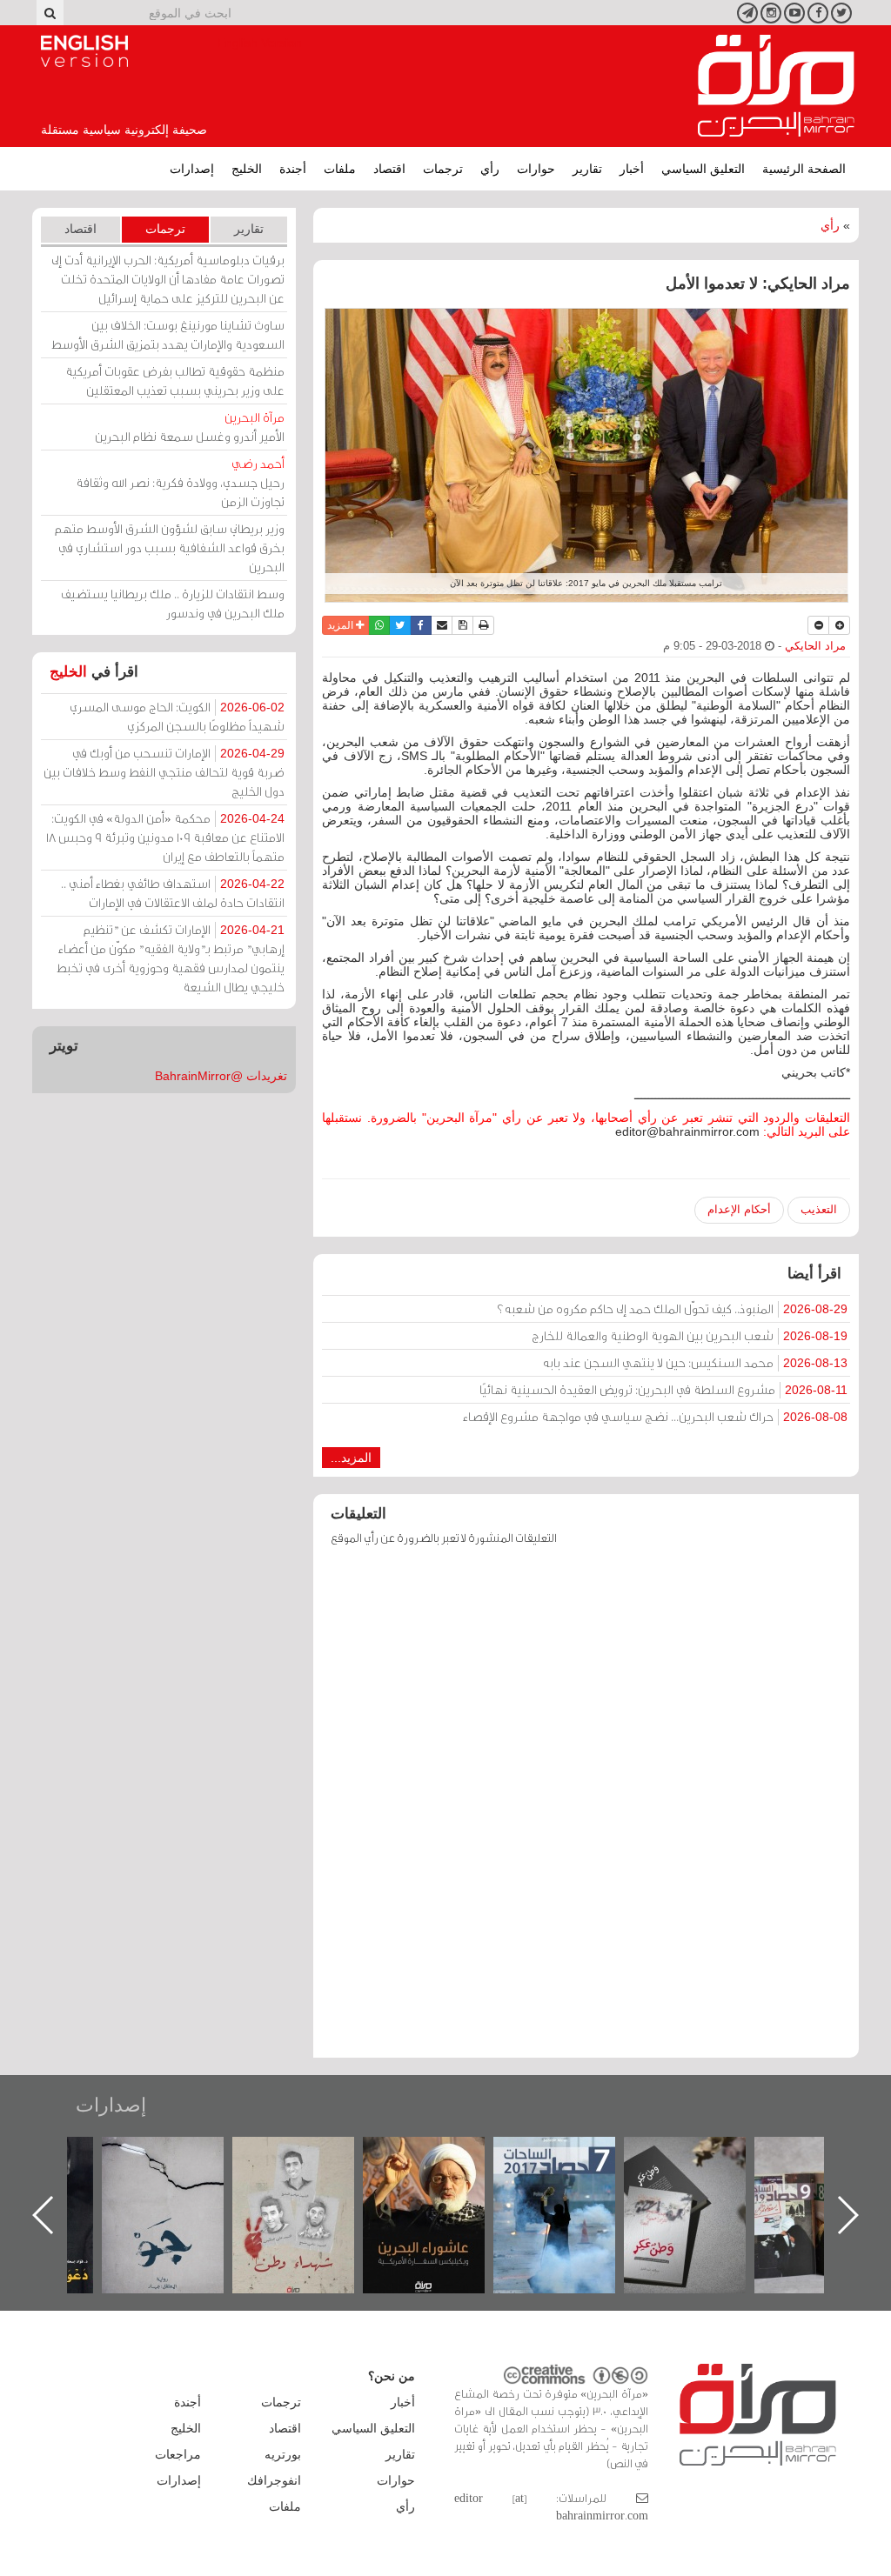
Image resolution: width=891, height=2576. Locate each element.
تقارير (587, 169)
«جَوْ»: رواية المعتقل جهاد (308, 2166)
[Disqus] (586, 1810)
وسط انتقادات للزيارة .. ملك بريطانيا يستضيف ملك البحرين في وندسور (173, 603)
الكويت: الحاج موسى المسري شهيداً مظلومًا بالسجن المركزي (177, 716)
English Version (84, 51)
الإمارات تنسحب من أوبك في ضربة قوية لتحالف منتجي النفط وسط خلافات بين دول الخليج (164, 772)
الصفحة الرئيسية (804, 169)
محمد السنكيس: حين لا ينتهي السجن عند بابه (695, 1362)
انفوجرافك (274, 2480)
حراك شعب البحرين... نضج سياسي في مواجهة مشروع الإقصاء (655, 1416)
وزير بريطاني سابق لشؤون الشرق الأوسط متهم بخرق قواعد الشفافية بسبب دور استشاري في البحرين (170, 547)
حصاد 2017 (700, 2156)
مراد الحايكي (815, 646)
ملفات (340, 169)
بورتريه (283, 2454)
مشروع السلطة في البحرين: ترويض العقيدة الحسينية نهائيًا (663, 1389)
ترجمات (443, 169)
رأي (490, 169)
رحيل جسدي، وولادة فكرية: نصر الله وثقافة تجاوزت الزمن (180, 482)
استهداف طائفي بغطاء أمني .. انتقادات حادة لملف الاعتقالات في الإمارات (173, 893)
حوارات (536, 169)
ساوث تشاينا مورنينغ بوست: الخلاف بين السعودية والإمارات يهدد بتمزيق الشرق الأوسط (168, 334)
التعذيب (819, 1209)
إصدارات (192, 169)
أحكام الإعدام (739, 1209)
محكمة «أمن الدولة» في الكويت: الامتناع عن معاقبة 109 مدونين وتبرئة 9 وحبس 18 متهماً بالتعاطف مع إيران (165, 837)
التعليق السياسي (703, 169)
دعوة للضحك (178, 2156)
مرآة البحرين (776, 86)
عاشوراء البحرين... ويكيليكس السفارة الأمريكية (569, 2176)
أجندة (293, 169)
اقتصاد (389, 169)
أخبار (632, 169)
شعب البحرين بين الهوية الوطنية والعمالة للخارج (690, 1335)
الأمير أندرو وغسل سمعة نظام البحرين (190, 427)
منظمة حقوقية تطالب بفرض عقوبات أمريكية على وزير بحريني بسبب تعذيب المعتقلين (175, 380)
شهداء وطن (439, 2156)
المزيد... (351, 1458)
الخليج (247, 169)
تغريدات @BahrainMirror (221, 1076)
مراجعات (178, 2454)
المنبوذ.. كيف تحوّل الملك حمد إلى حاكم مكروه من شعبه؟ (672, 1308)
